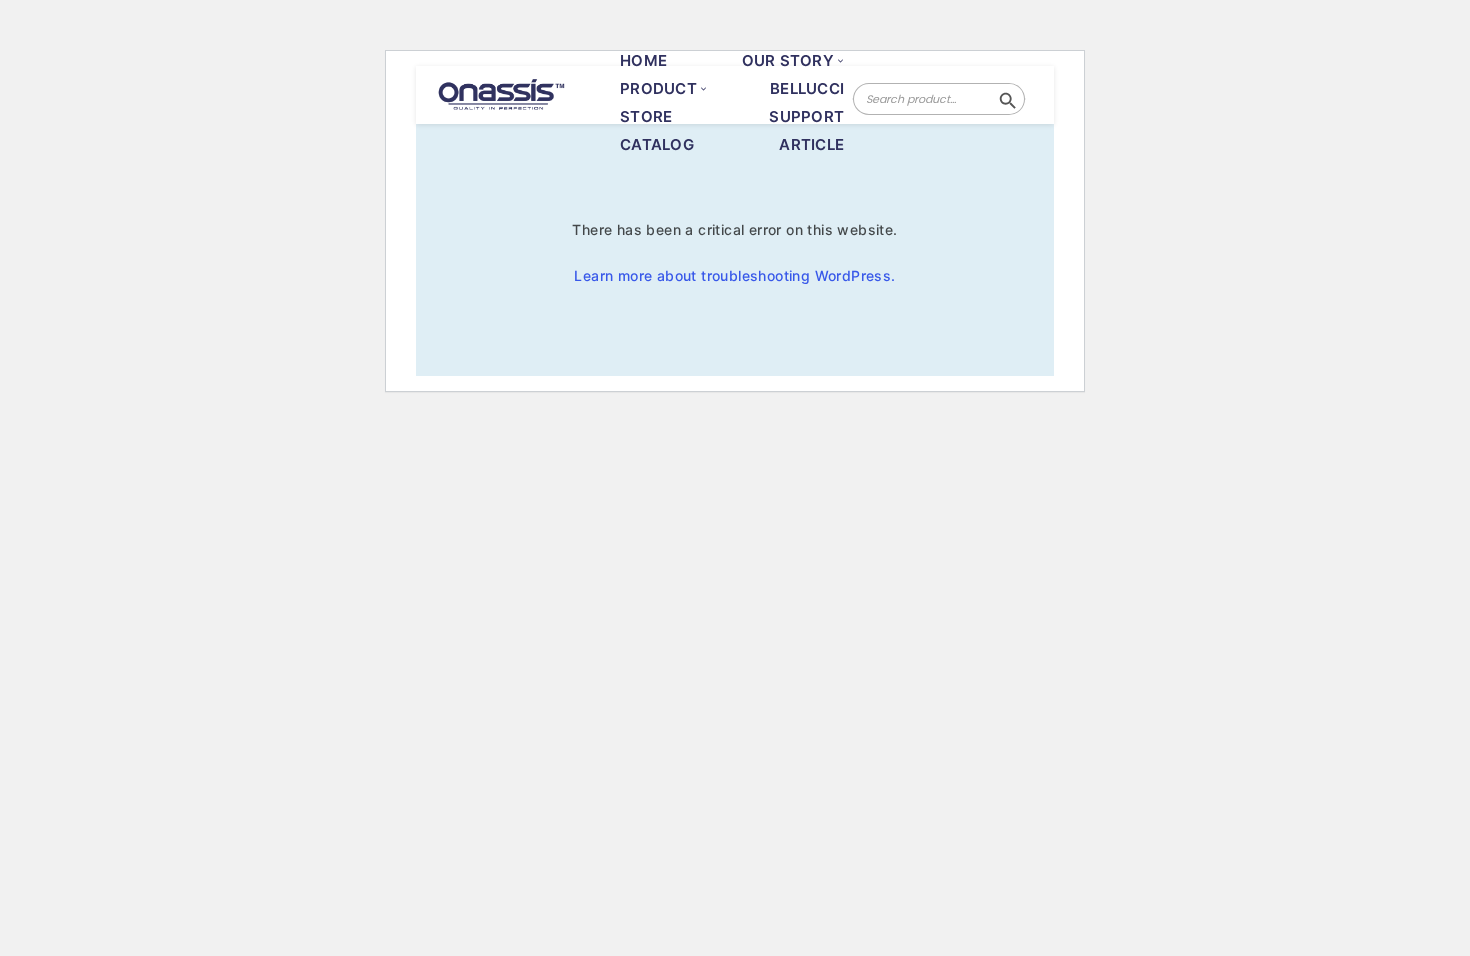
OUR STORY (788, 61)
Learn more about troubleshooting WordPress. (734, 275)
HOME (643, 61)
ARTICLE (811, 145)
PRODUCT (658, 89)
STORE (646, 117)
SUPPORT (806, 117)
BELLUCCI (807, 89)
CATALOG (657, 145)
